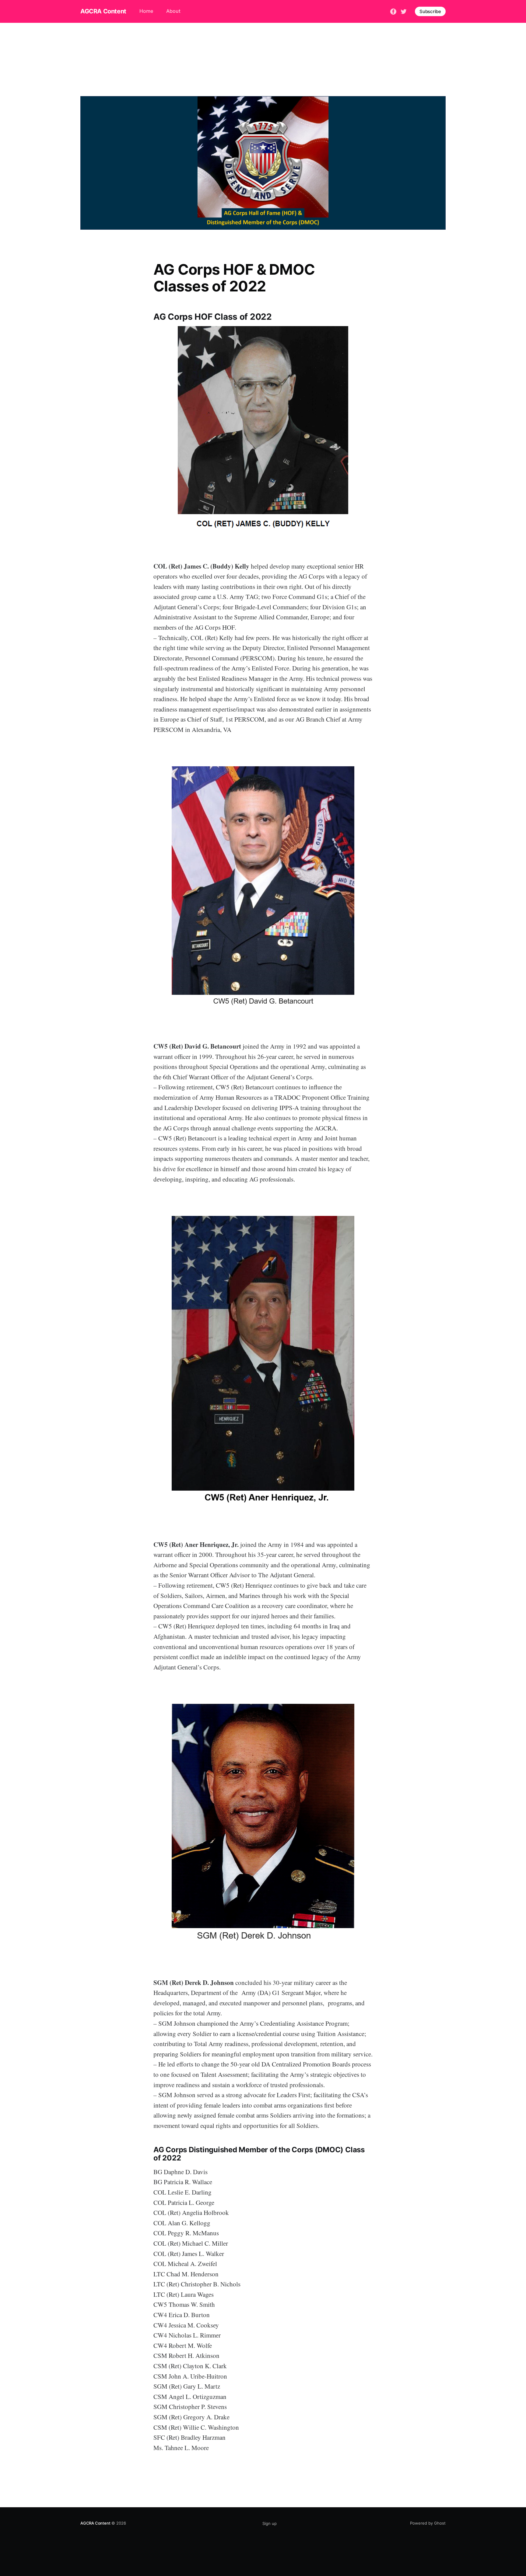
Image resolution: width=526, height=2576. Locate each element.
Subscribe (430, 11)
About (173, 11)
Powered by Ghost (428, 2523)
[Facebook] (393, 11)
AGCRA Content (103, 11)
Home (146, 11)
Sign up (270, 2523)
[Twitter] (404, 11)
